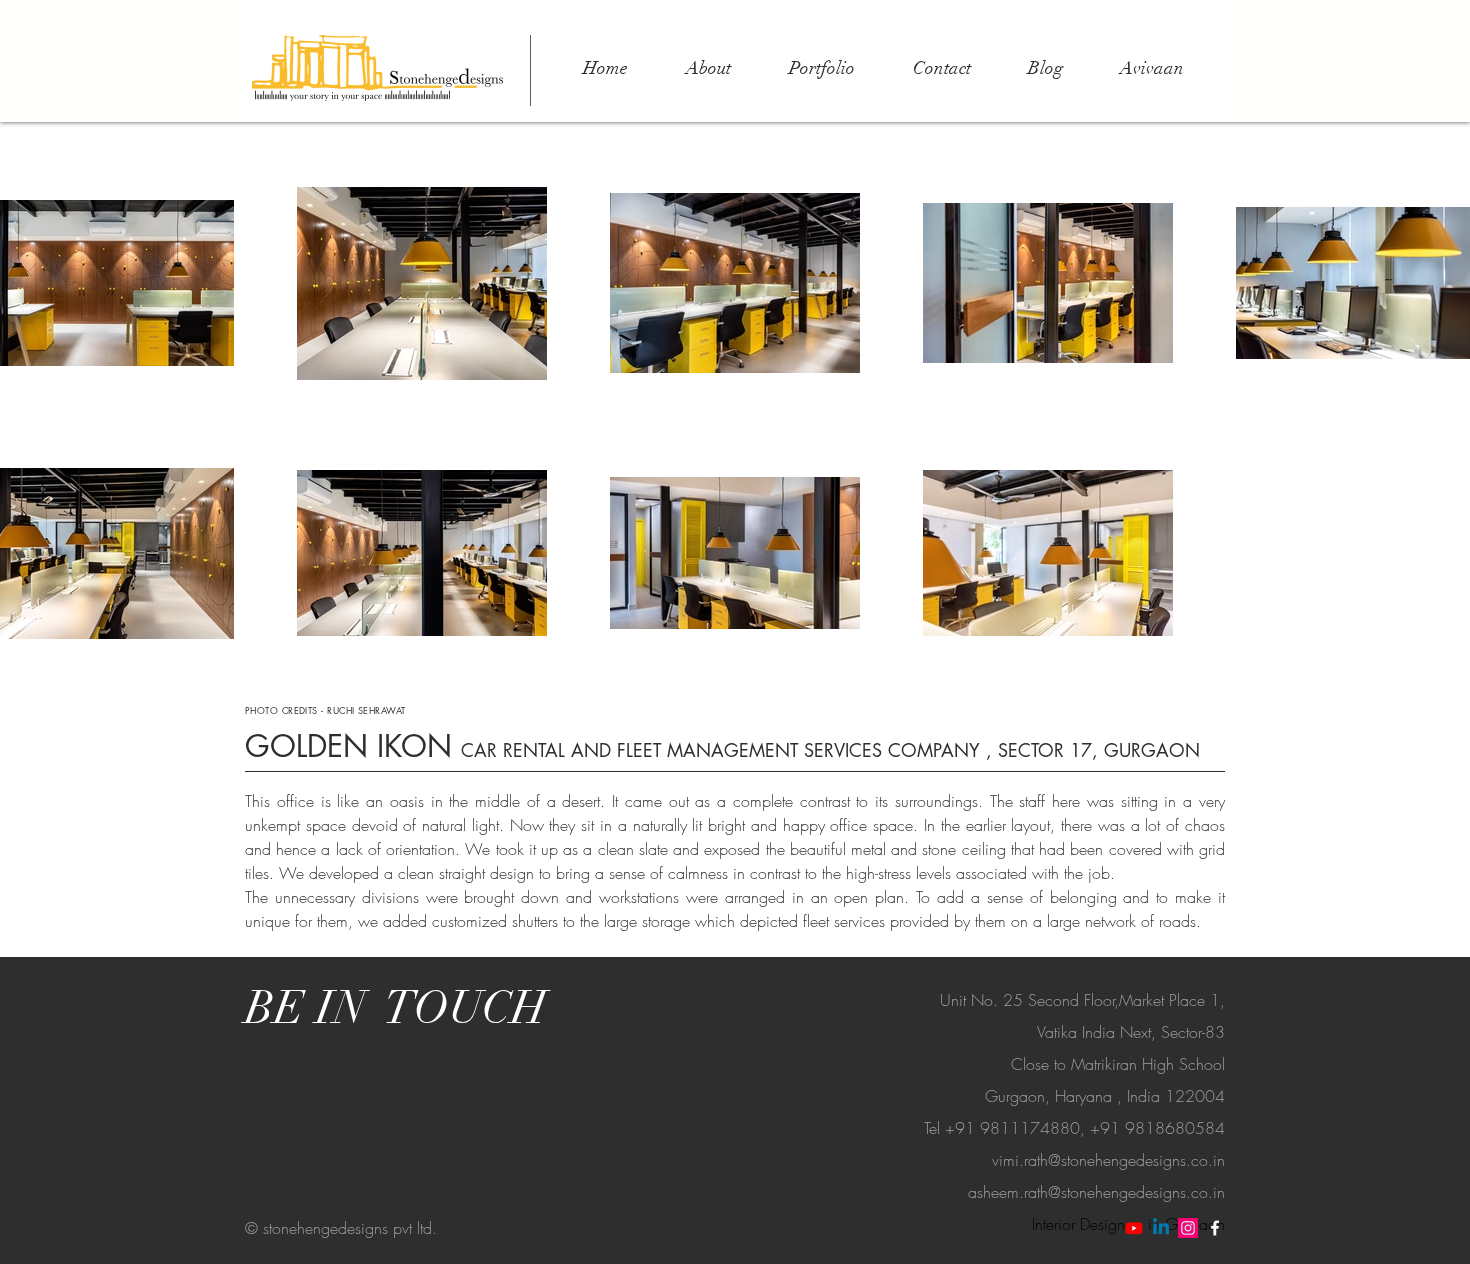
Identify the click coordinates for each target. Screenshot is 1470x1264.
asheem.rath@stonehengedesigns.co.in (1096, 1192)
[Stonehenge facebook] (1215, 1228)
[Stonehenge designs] (1161, 1228)
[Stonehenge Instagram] (1188, 1228)
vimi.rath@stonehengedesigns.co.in (1108, 1160)
